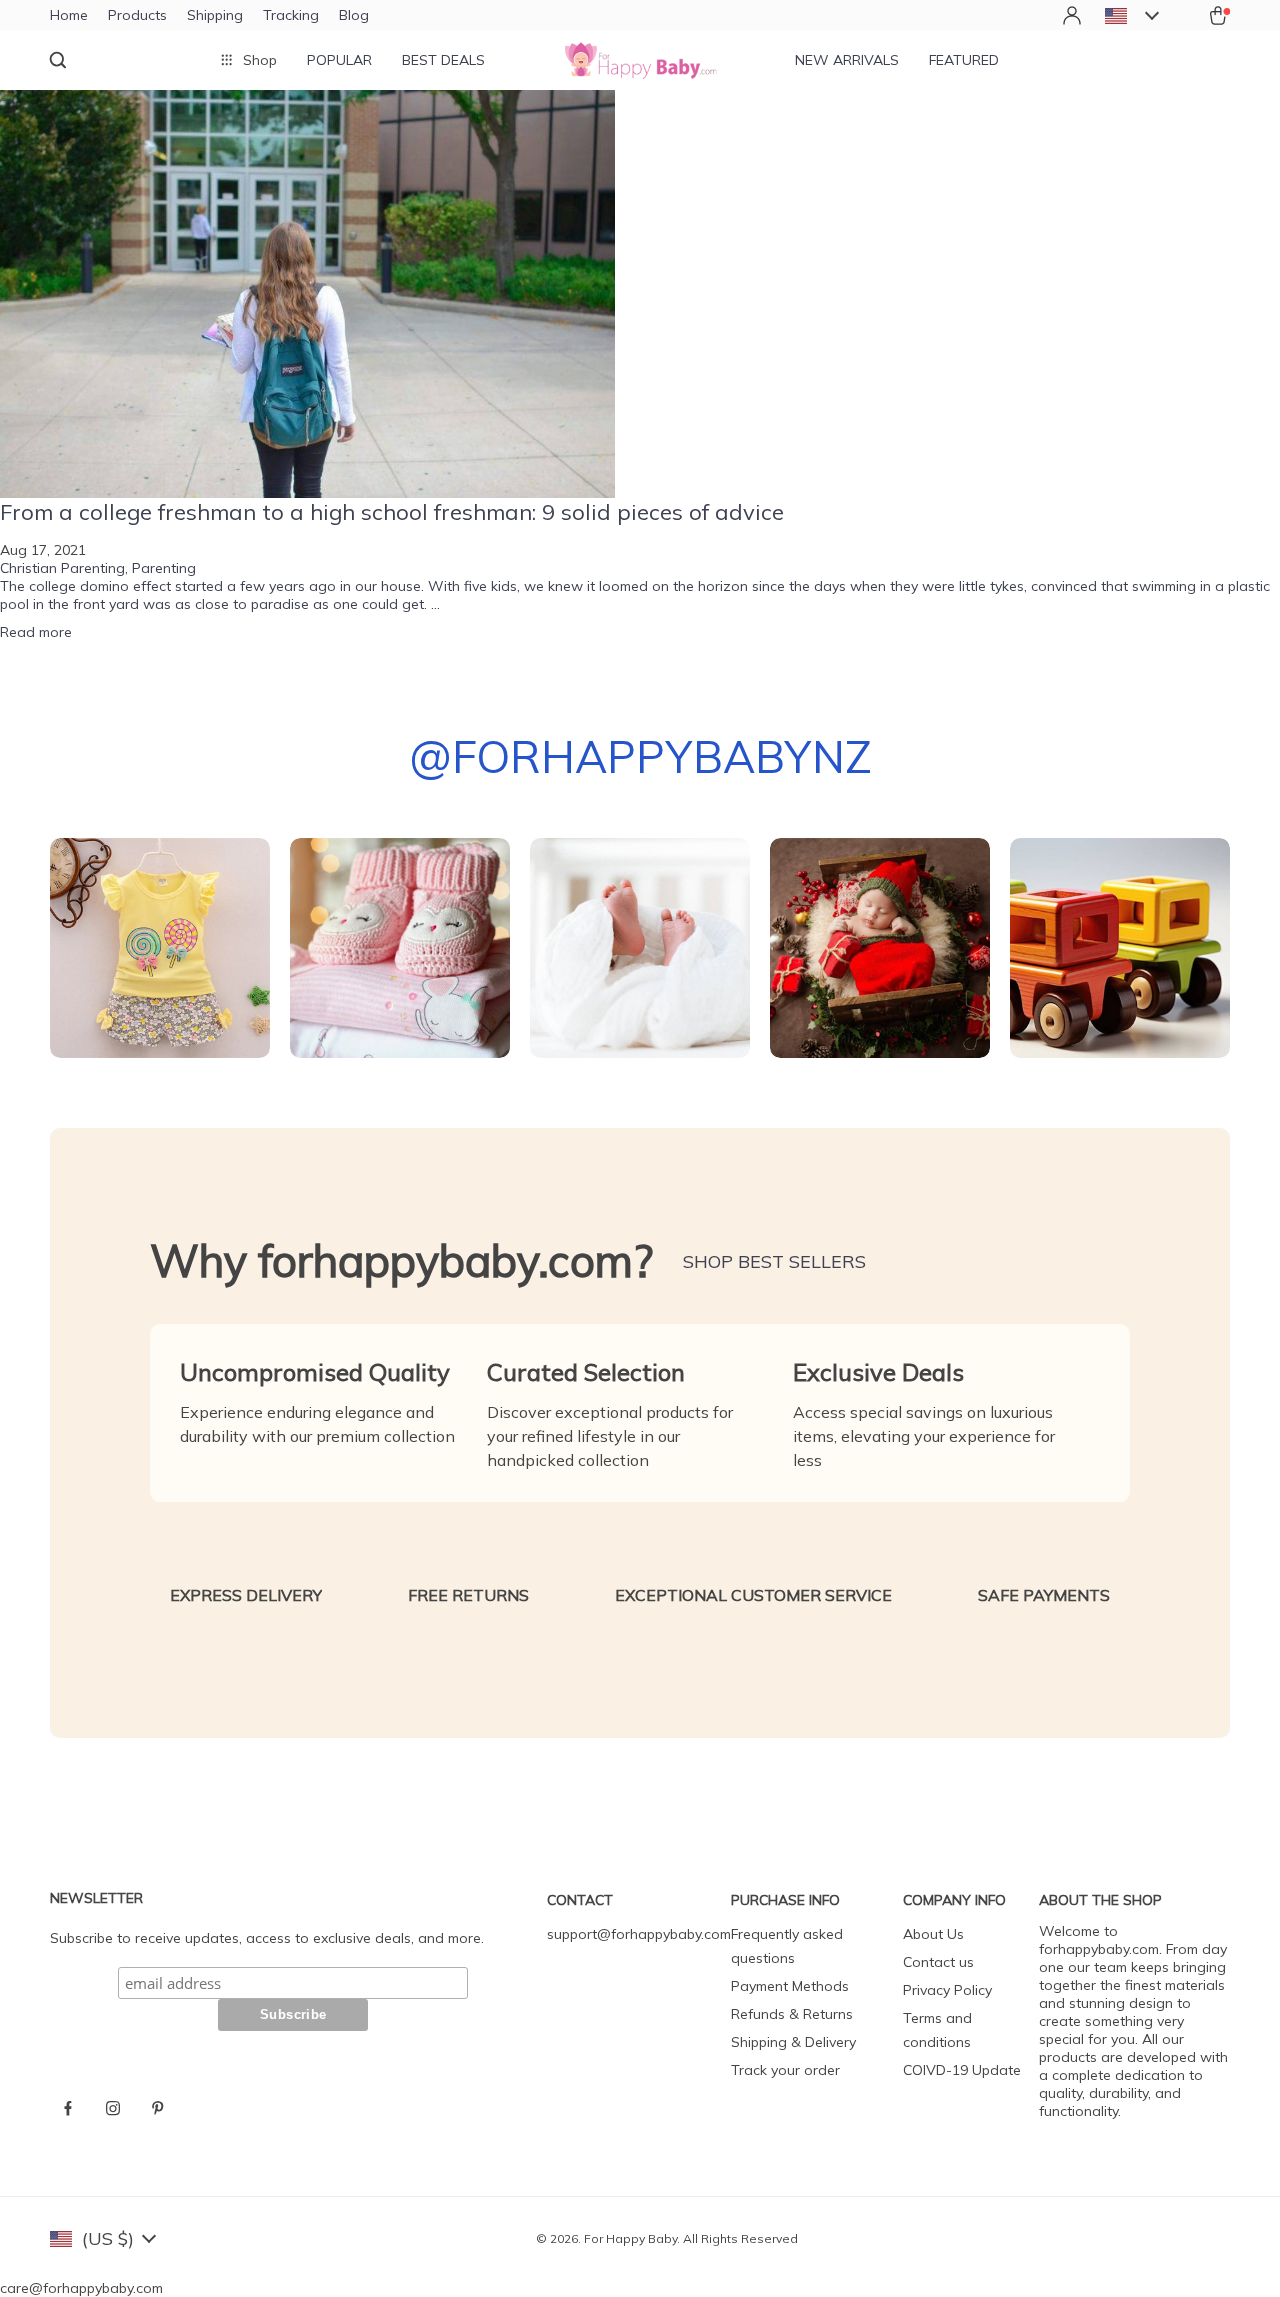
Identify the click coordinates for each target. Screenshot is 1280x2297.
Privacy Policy (947, 1990)
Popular (339, 60)
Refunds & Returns (792, 2014)
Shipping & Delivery (793, 2042)
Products (137, 15)
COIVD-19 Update (962, 2070)
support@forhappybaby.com (639, 1934)
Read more (36, 632)
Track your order (785, 2070)
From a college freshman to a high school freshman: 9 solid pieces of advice (392, 512)
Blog (354, 15)
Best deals (443, 60)
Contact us (938, 1962)
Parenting (164, 568)
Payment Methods (790, 1986)
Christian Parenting (62, 568)
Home (69, 15)
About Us (933, 1934)
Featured (964, 60)
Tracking (291, 15)
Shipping (215, 15)
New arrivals (847, 60)
